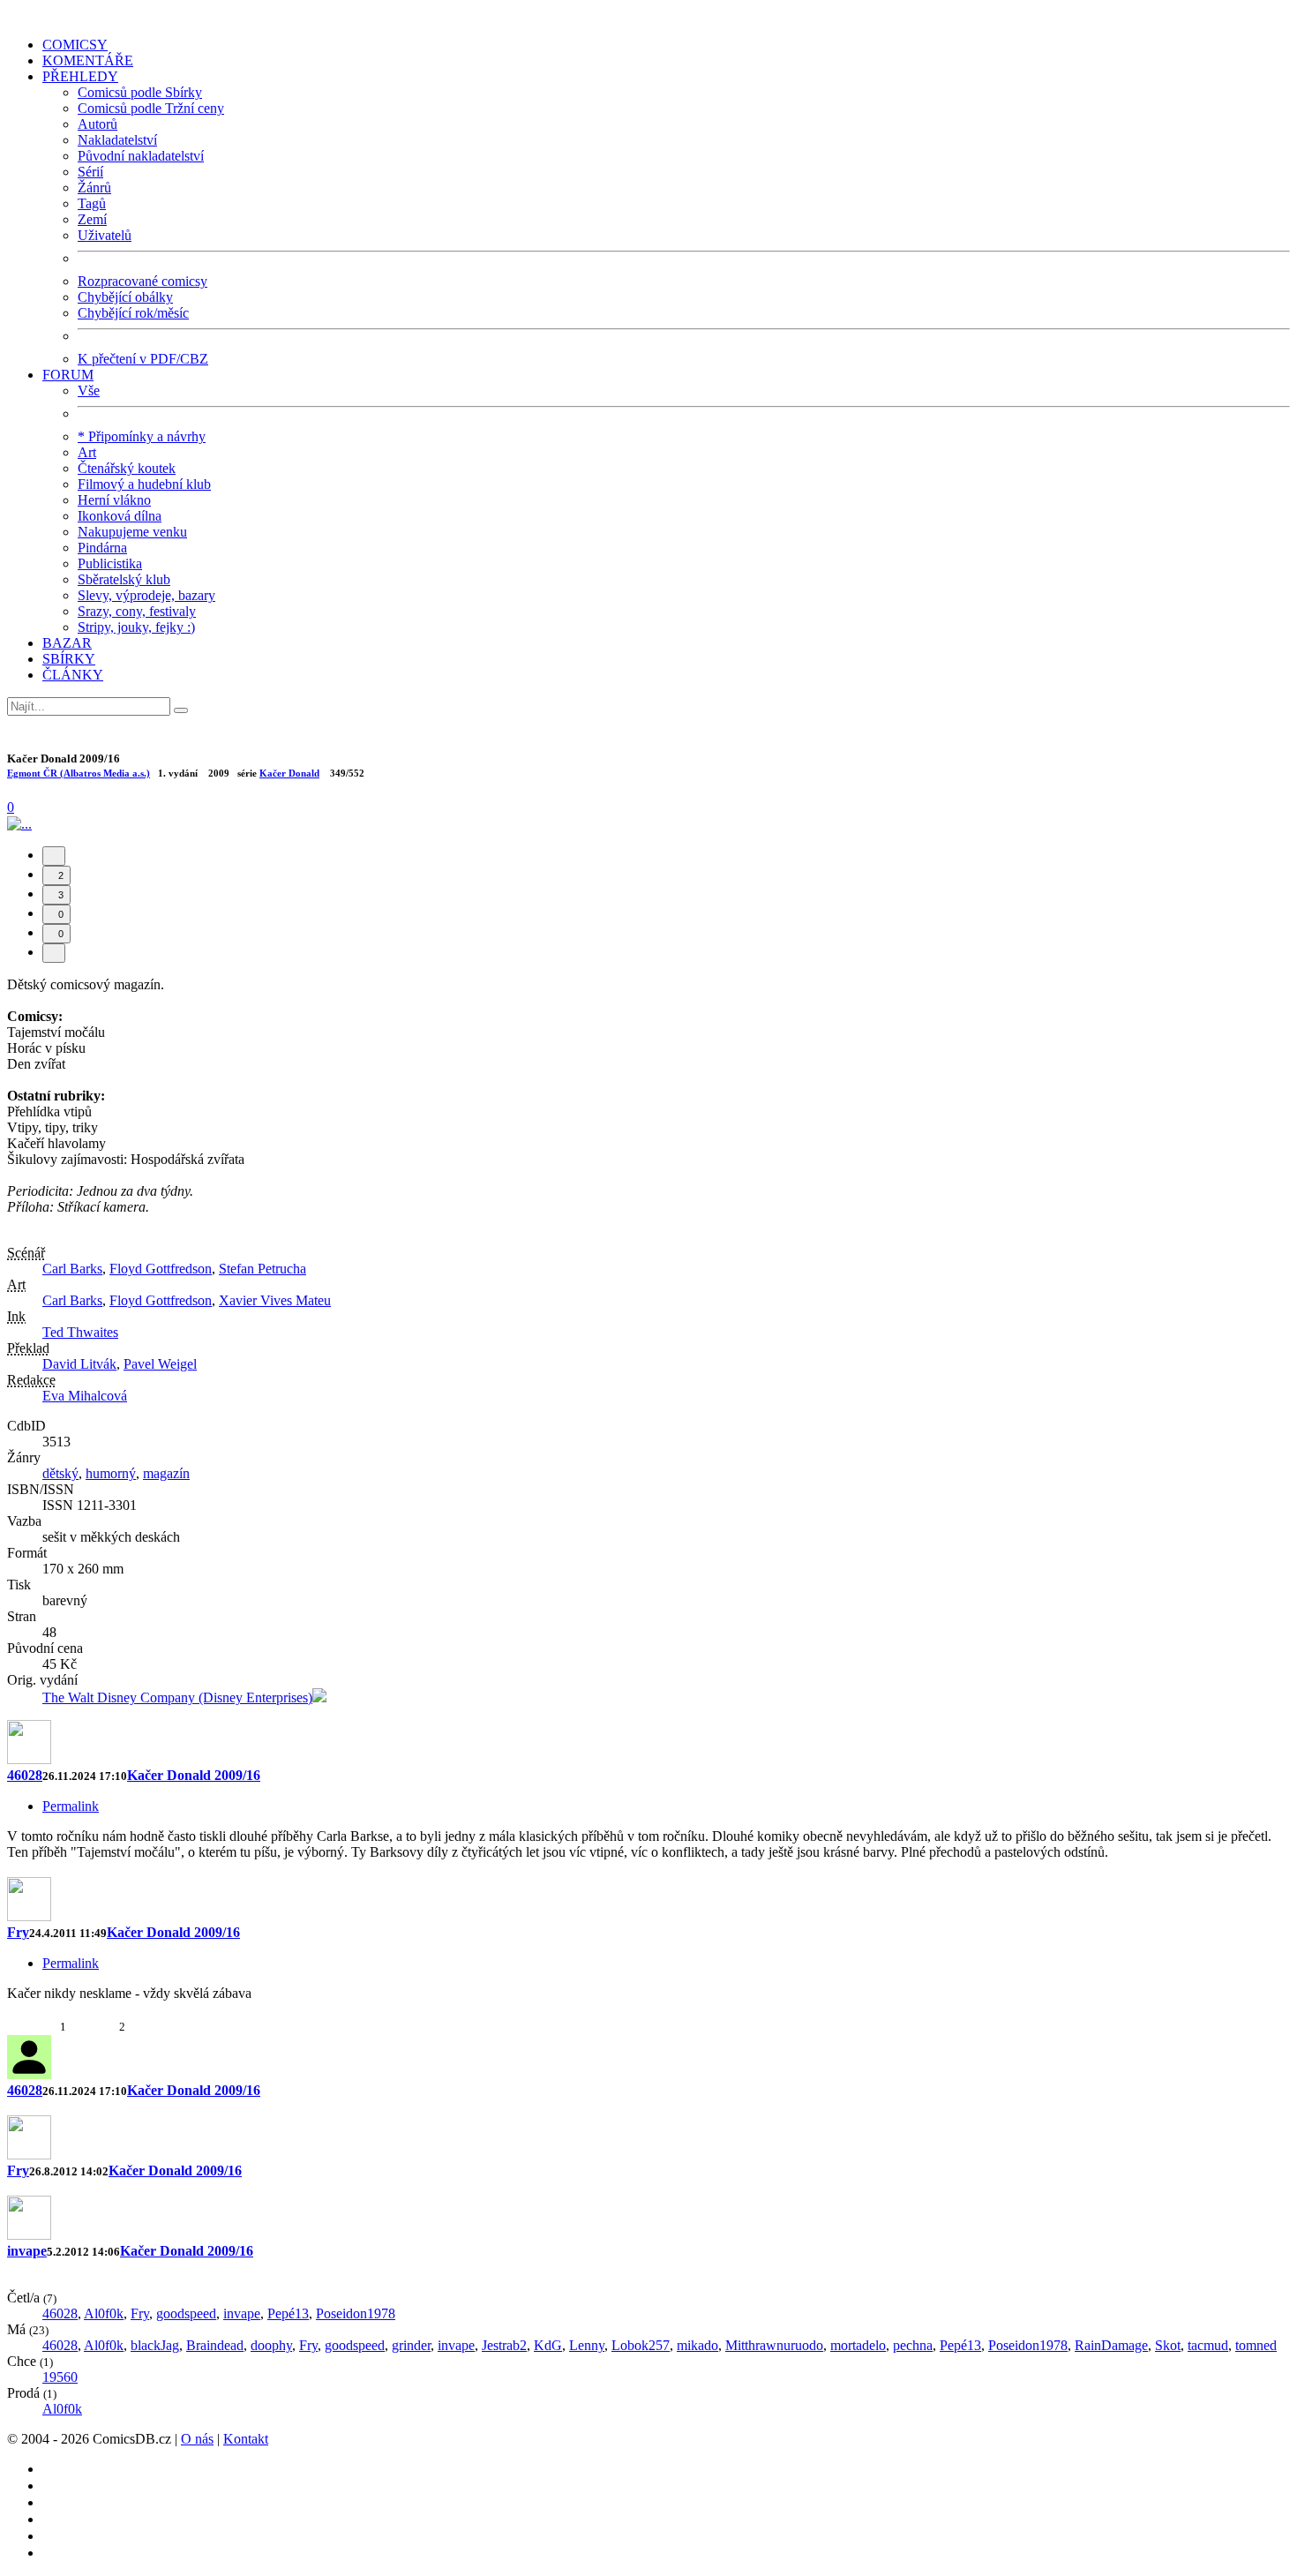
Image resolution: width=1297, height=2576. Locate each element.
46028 (25, 1775)
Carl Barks (72, 1269)
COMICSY (75, 45)
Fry (18, 1932)
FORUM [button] (68, 375)
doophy (271, 2345)
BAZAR (67, 643)
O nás (197, 2439)
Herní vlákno (114, 500)
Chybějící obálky (125, 297)
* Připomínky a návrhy (142, 436)
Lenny (587, 2345)
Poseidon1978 (356, 2313)
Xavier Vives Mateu (275, 1300)
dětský (60, 1473)
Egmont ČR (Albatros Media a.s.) (79, 773)
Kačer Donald (289, 773)
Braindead (215, 2345)
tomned (1256, 2345)
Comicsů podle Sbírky (140, 92)
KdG (548, 2345)
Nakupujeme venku (132, 532)
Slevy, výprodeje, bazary (146, 595)
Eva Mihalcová (85, 1396)
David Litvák (79, 1364)
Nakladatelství (117, 140)
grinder (411, 2345)
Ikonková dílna (120, 516)
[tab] (54, 856)
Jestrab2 (504, 2345)
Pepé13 (288, 2313)
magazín (166, 1473)
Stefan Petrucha (262, 1269)
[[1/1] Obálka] (19, 824)
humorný (111, 1473)
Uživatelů (105, 235)
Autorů (97, 124)
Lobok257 (641, 2345)
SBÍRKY (69, 659)
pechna (913, 2345)
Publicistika (110, 563)
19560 (60, 2377)
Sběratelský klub (124, 579)
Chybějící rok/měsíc (133, 313)
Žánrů (94, 188)
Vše (89, 391)
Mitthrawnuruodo (774, 2345)
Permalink (71, 1806)
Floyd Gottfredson (161, 1269)
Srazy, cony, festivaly (137, 611)
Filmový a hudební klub (144, 484)
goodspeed (186, 2313)
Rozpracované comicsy (142, 281)
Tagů (92, 203)
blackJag (155, 2345)
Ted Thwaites (80, 1332)
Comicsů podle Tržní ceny (151, 108)
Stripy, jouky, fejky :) (136, 627)
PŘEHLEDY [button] (80, 76)
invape (27, 2251)
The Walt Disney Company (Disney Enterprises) (177, 1697)
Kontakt (246, 2439)
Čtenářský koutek (127, 468)
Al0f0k (104, 2313)
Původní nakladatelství (141, 156)
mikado (697, 2345)
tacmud (1208, 2345)
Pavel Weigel (160, 1364)
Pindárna (102, 548)
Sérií (90, 172)
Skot (1168, 2345)
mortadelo (858, 2345)
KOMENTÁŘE (88, 60)
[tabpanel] (648, 1869)
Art (87, 452)
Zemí (92, 219)
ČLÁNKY (73, 675)
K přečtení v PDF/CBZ (143, 359)
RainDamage (1111, 2345)
